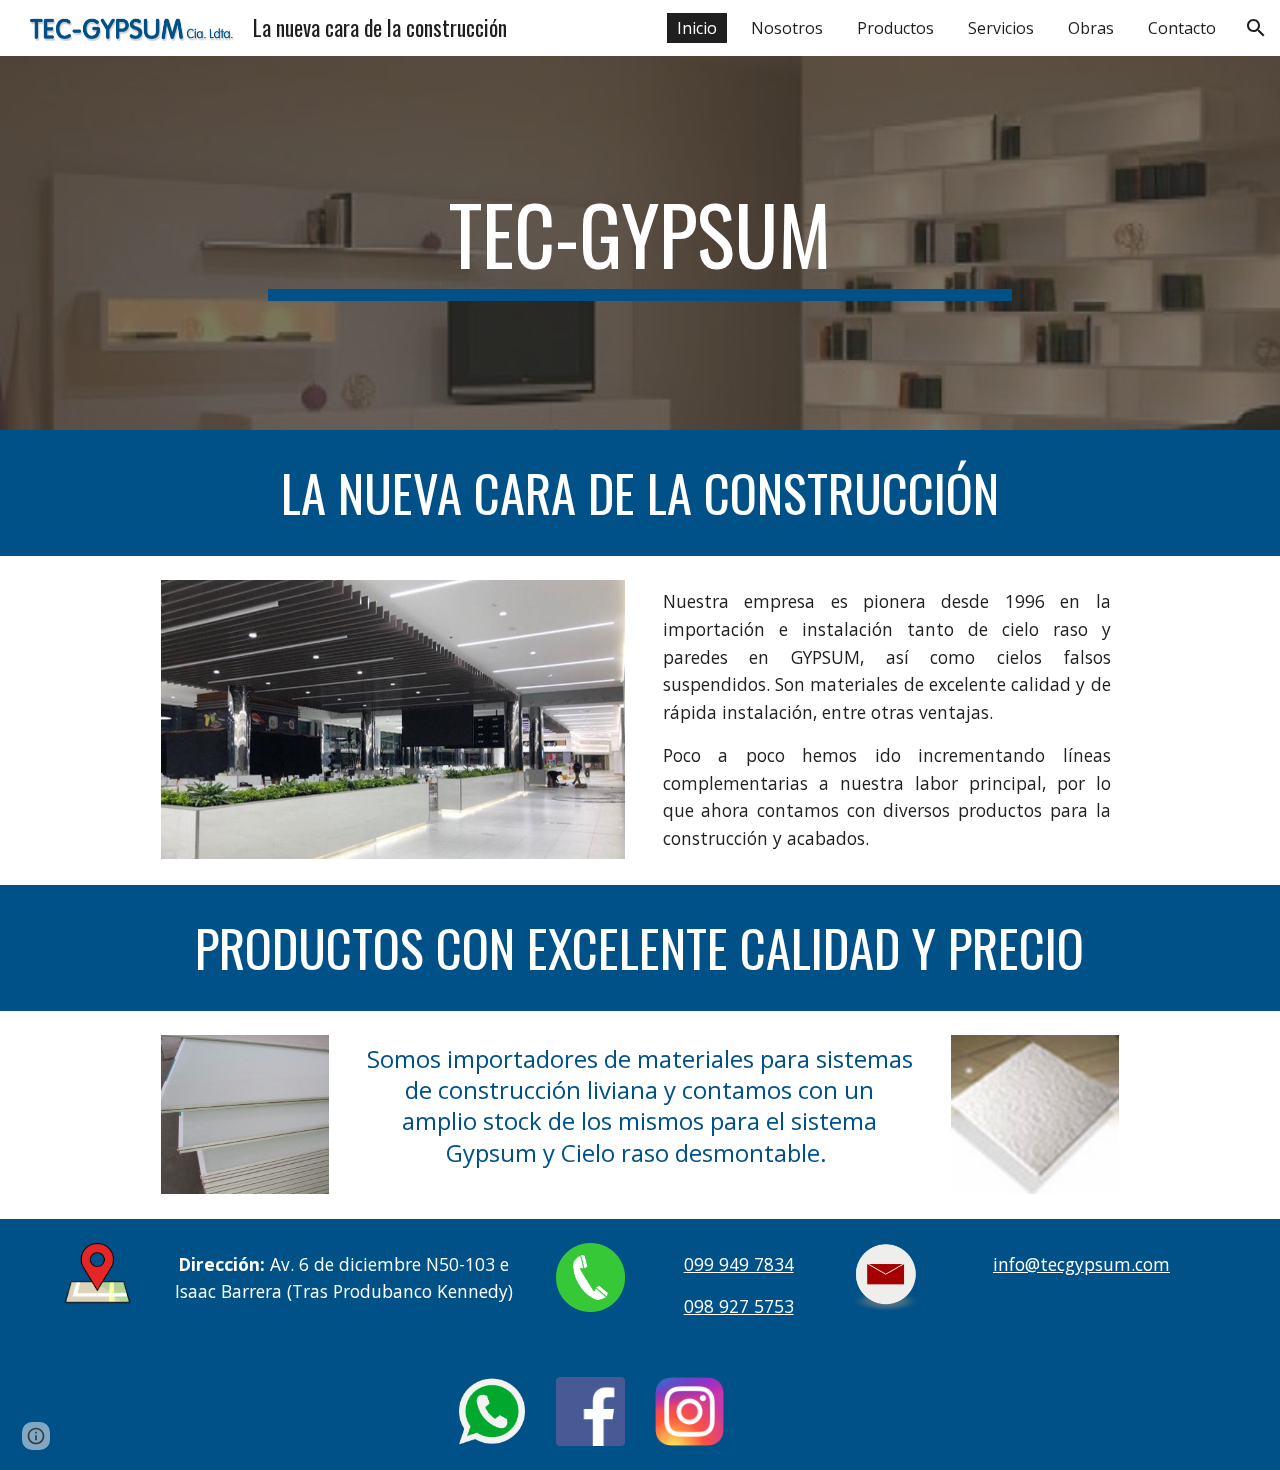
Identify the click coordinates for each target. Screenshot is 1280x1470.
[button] (1256, 28)
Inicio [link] (697, 28)
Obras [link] (1091, 28)
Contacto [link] (1182, 28)
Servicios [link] (1001, 28)
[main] (640, 243)
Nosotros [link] (787, 28)
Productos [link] (895, 28)
